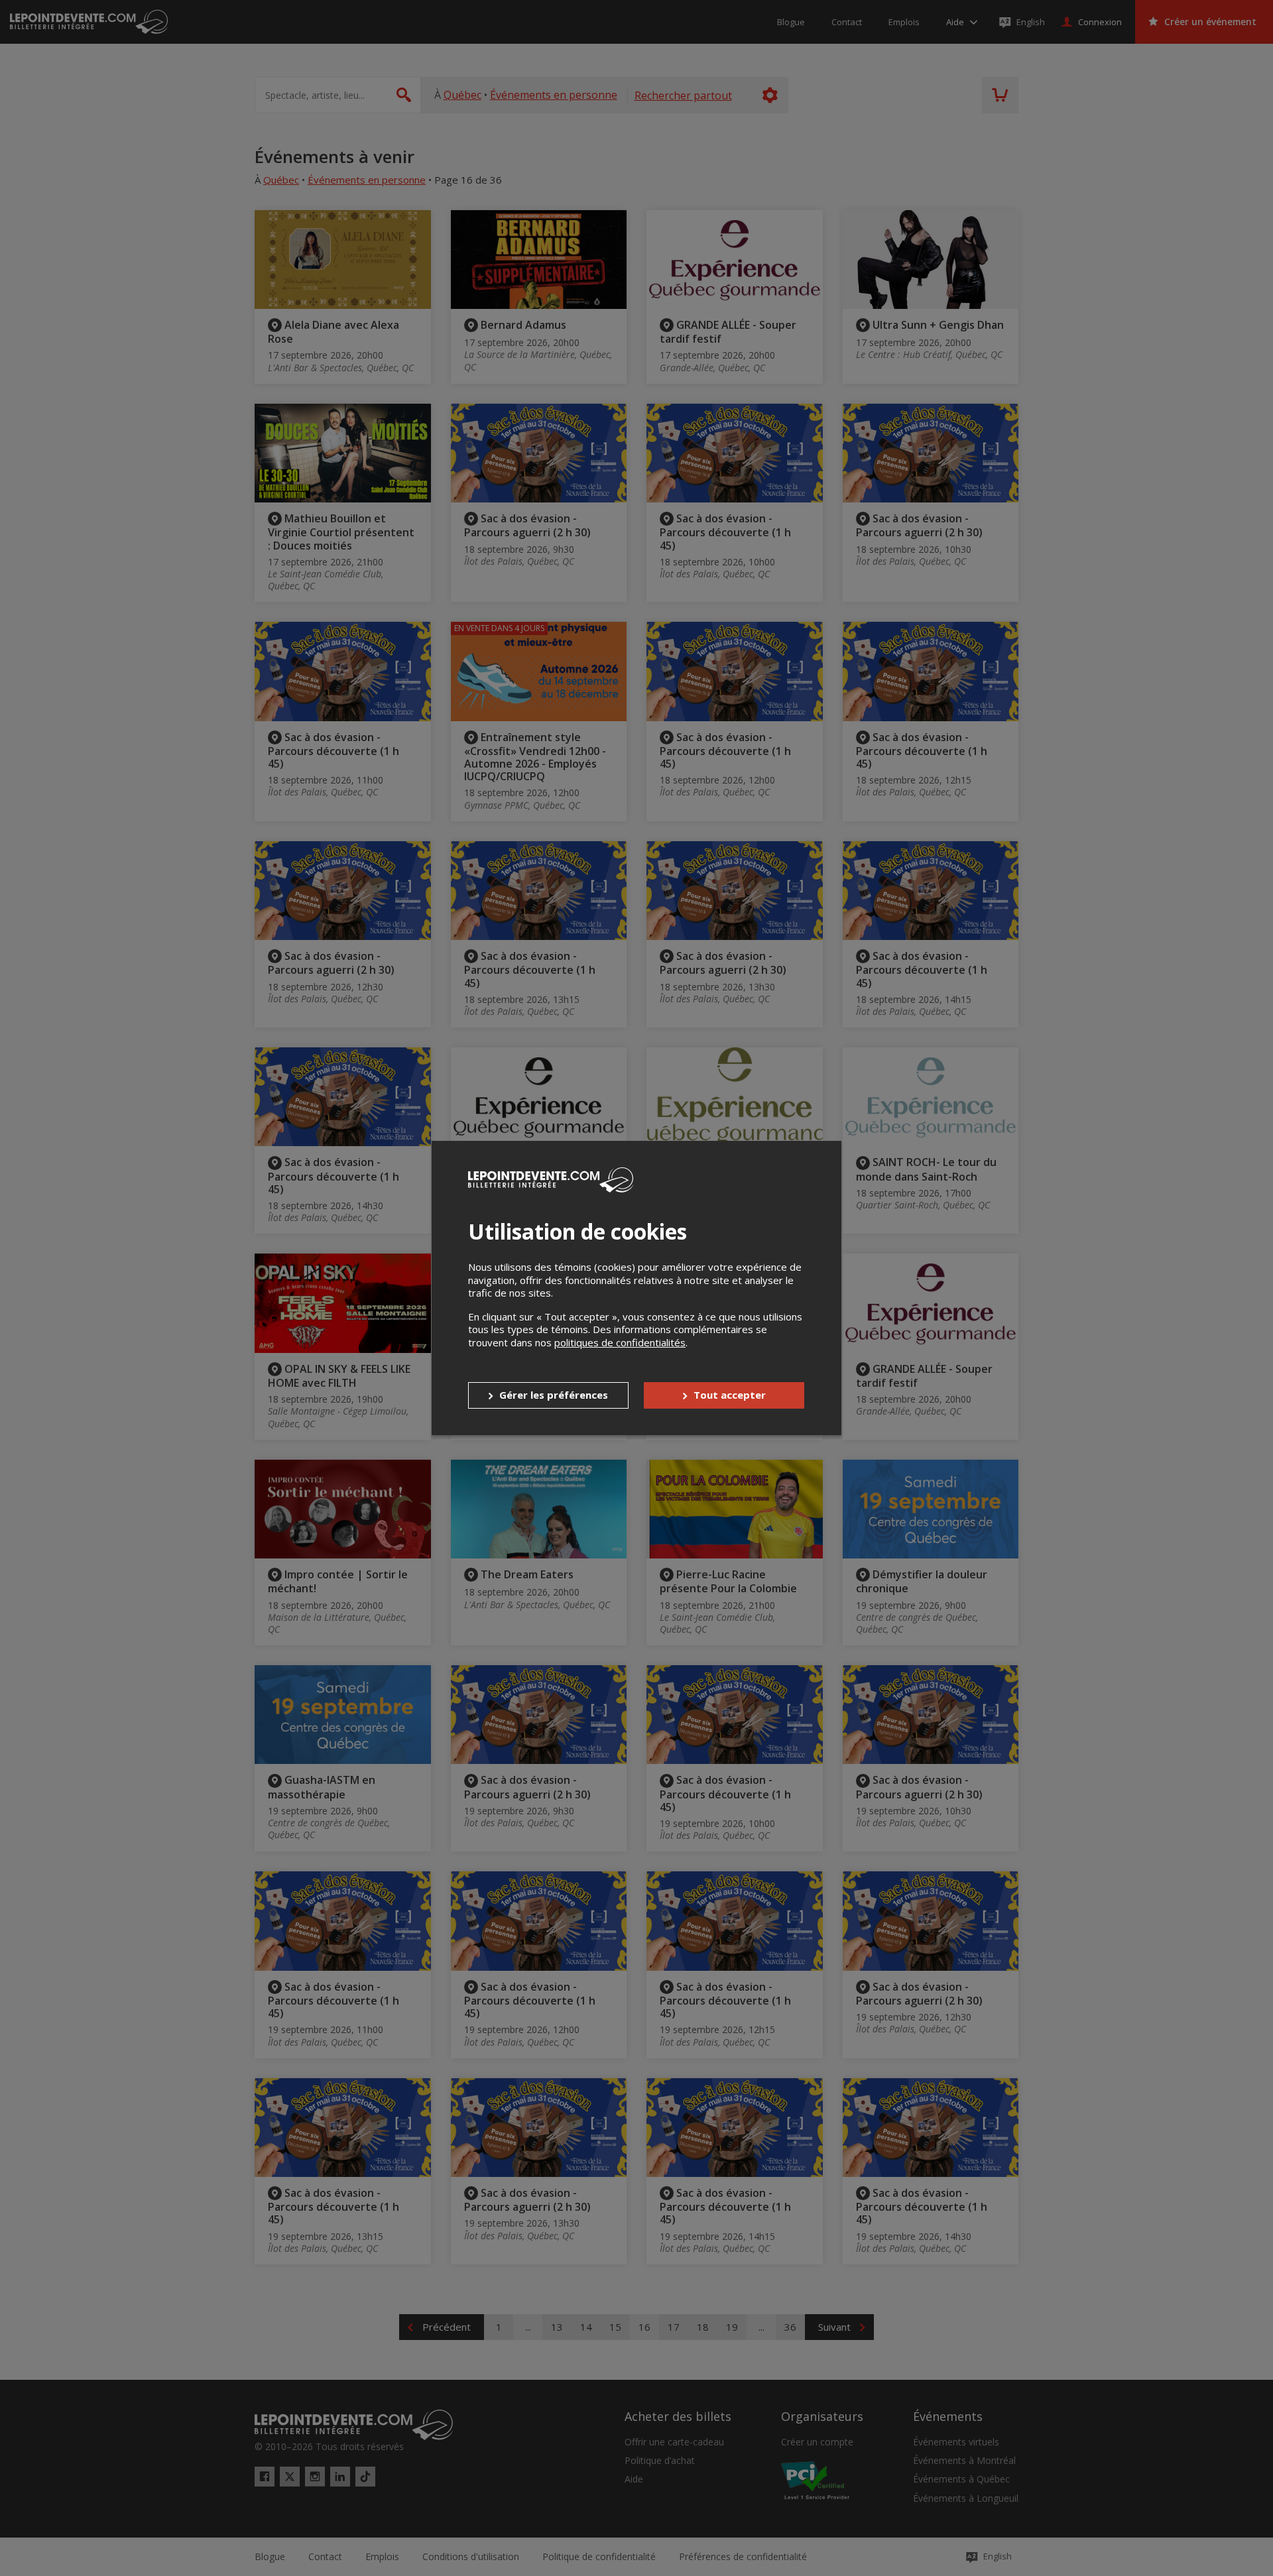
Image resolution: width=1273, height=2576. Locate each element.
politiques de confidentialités (620, 1342)
